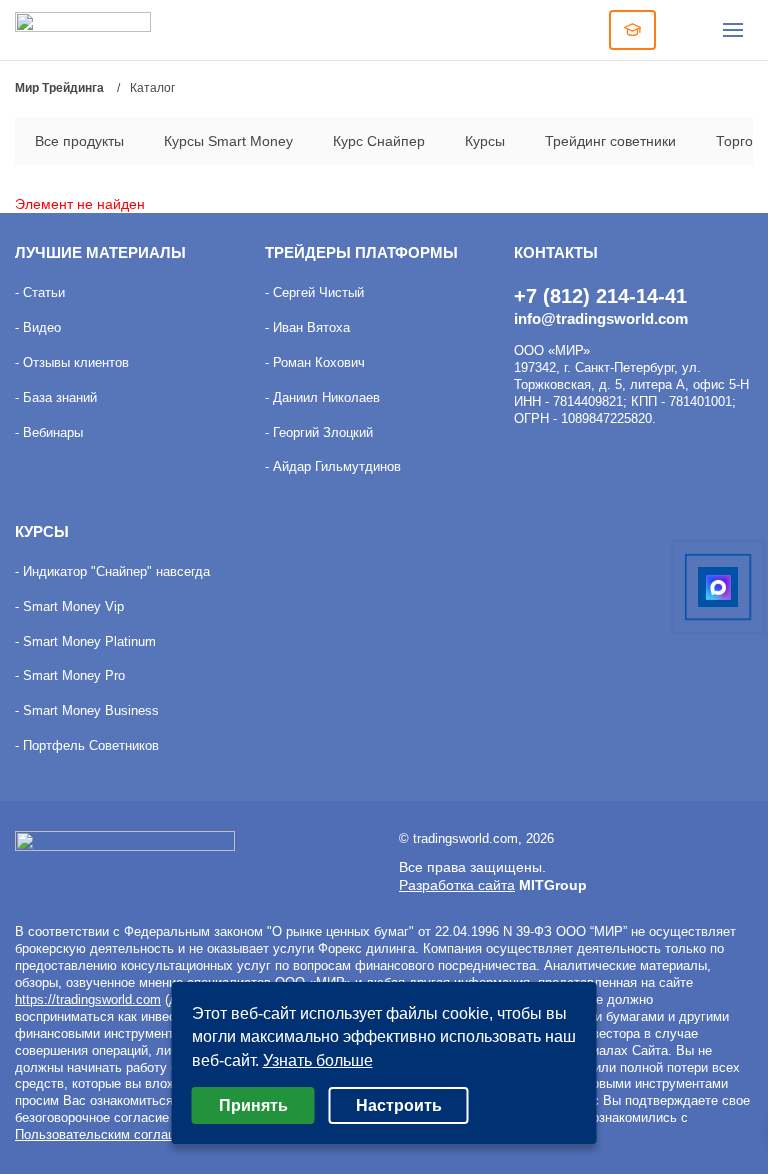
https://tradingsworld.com (88, 999)
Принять (253, 1105)
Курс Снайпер (379, 141)
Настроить (399, 1105)
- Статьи (40, 292)
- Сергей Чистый (314, 292)
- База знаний (56, 397)
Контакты (556, 252)
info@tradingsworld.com (601, 318)
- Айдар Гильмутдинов (333, 466)
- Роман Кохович (315, 362)
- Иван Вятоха (307, 327)
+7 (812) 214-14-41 (600, 296)
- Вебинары (49, 432)
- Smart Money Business (87, 710)
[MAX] (718, 587)
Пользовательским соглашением (115, 1134)
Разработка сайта (457, 885)
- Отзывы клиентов (72, 362)
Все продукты (79, 141)
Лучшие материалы (100, 252)
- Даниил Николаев (322, 397)
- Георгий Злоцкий (319, 432)
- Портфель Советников (87, 745)
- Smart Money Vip (69, 606)
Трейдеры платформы (361, 252)
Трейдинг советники (610, 141)
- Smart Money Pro (70, 675)
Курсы (485, 141)
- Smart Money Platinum (85, 641)
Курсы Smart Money (228, 141)
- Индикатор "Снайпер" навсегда (112, 571)
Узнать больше (318, 1060)
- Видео (38, 327)
